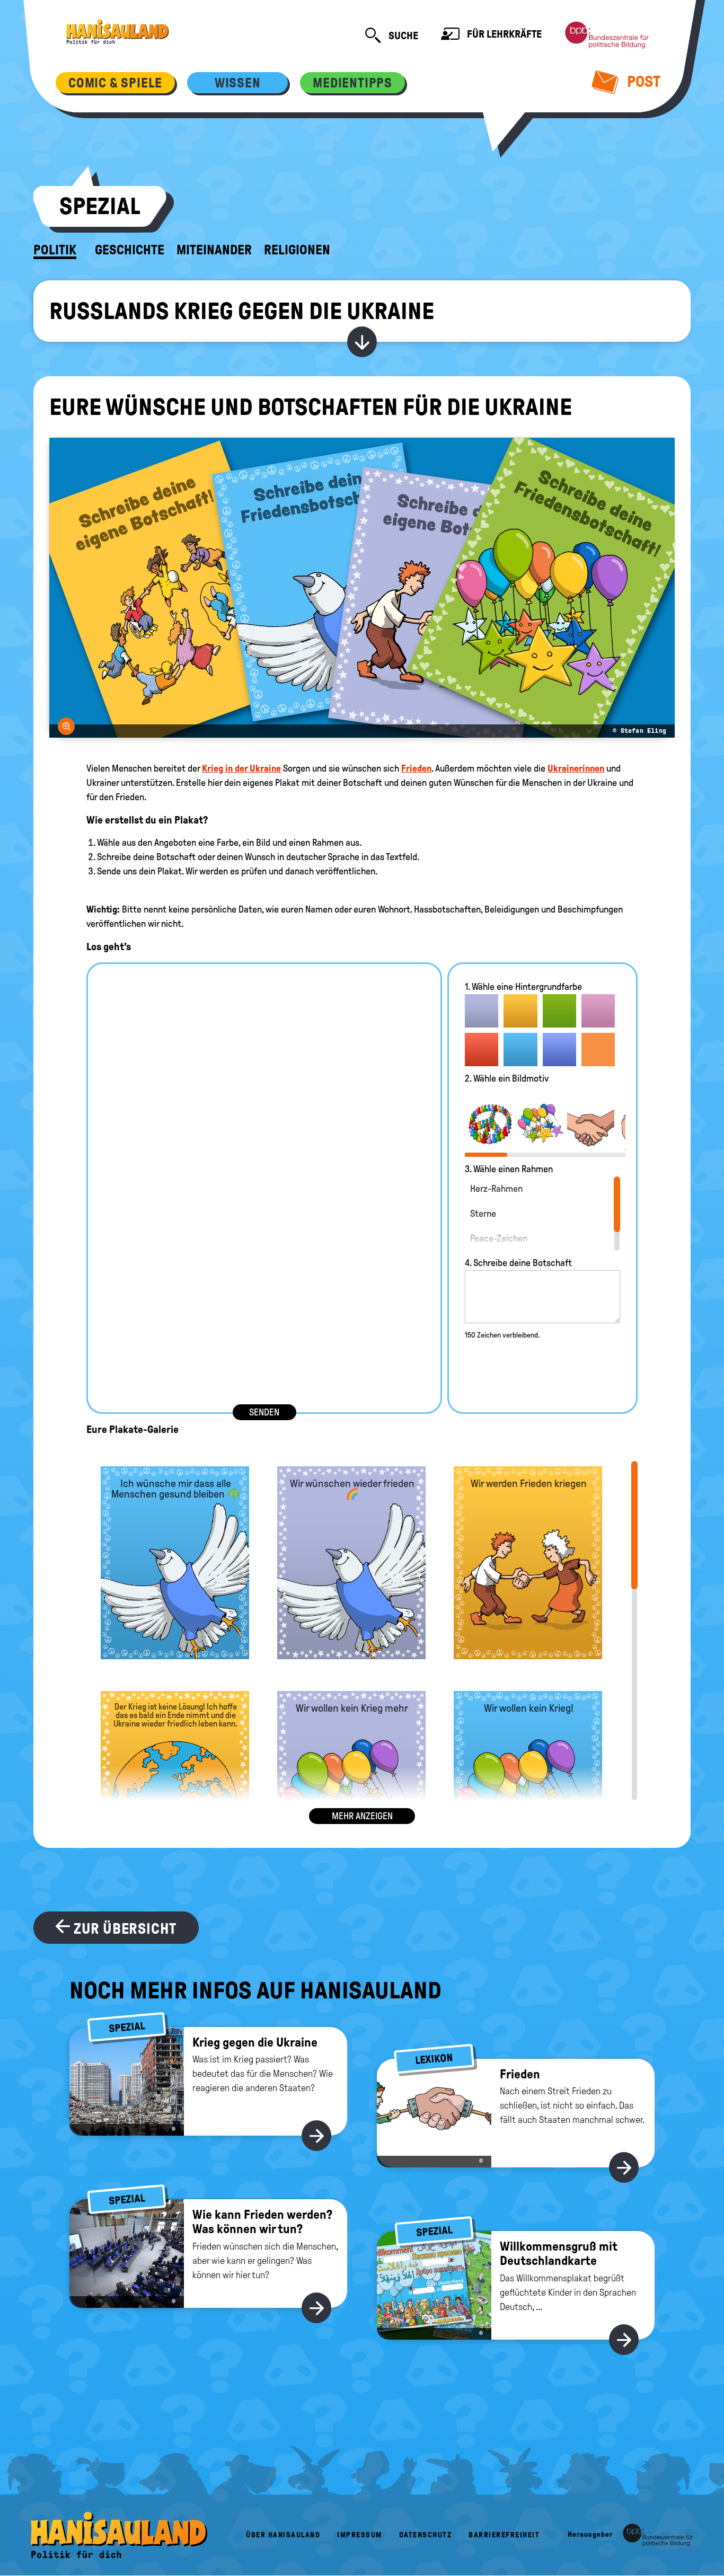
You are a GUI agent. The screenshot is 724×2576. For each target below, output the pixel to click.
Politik (55, 250)
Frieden (416, 768)
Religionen (297, 250)
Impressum (360, 2535)
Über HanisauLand (283, 2535)
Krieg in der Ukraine (241, 768)
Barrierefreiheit (504, 2535)
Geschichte (130, 250)
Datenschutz (426, 2535)
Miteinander (214, 250)
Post (642, 81)
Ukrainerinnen (576, 768)
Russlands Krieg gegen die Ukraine (242, 311)
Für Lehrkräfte (503, 34)
